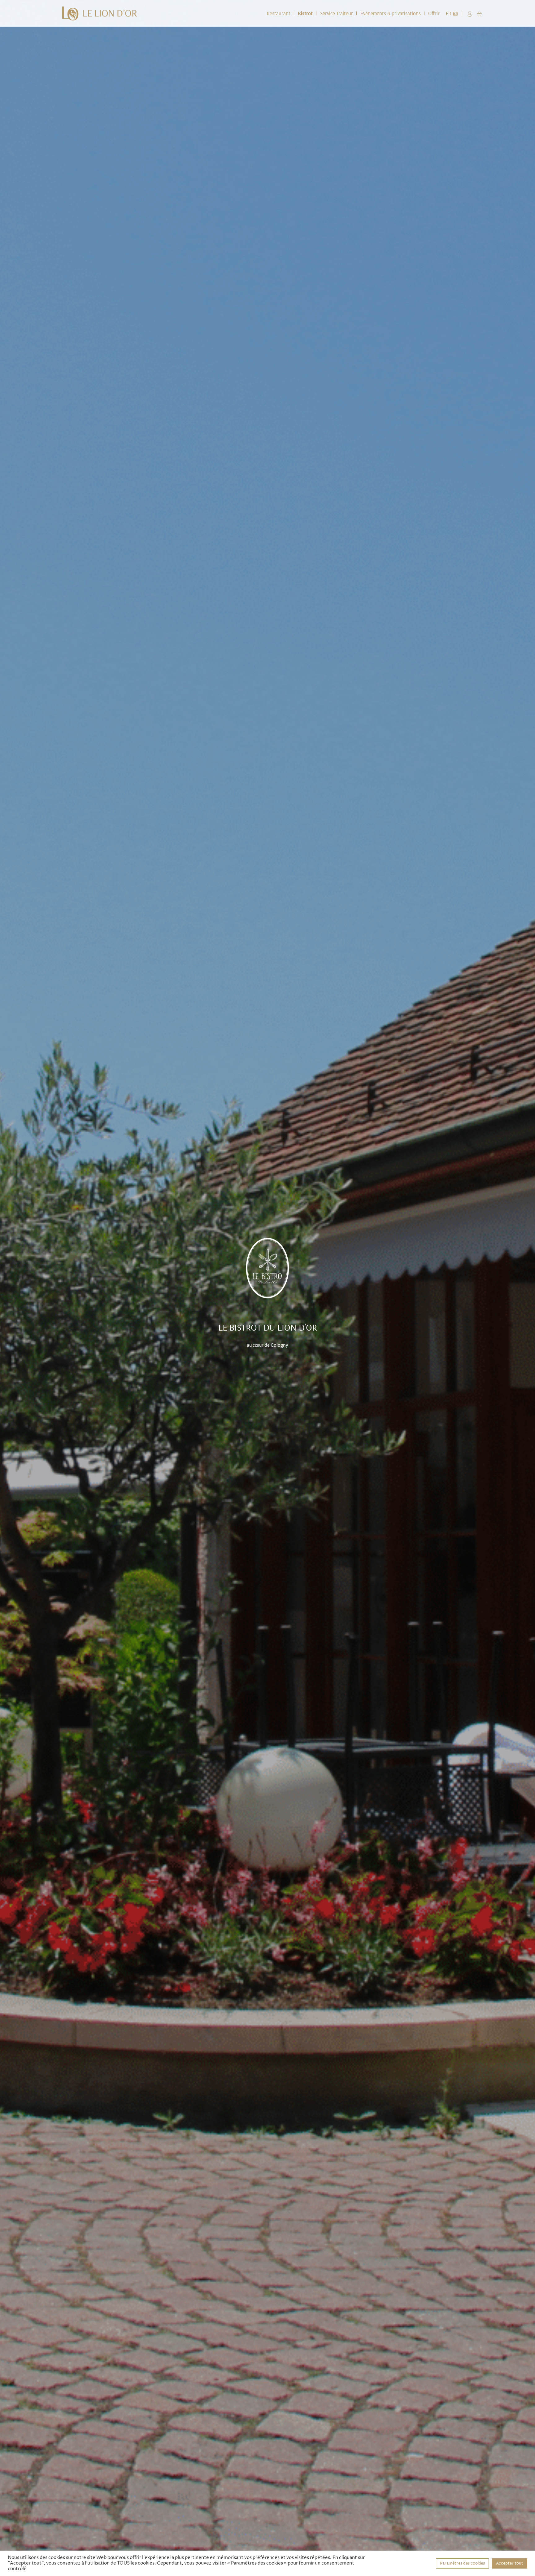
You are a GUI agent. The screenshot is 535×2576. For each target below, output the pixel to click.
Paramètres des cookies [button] (462, 2563)
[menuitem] (279, 13)
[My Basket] (479, 13)
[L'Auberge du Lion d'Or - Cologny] (100, 13)
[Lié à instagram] (455, 13)
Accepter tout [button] (510, 2563)
